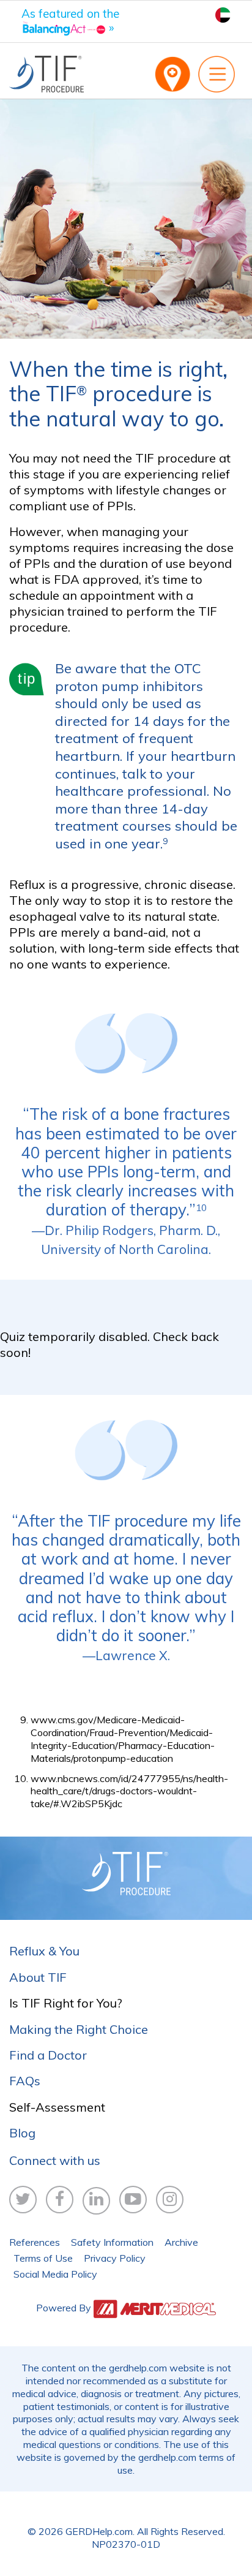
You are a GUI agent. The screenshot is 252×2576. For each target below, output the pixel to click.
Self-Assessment (57, 2107)
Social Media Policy (55, 2274)
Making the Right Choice (79, 2029)
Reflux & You (44, 1951)
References (35, 2242)
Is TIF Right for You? (66, 2003)
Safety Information (112, 2242)
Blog (22, 2133)
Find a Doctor (48, 2055)
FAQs (25, 2081)
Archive (181, 2242)
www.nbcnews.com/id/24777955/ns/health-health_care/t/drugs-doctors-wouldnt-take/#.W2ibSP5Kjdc (129, 1791)
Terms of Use (43, 2258)
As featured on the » (70, 21)
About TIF (38, 1977)
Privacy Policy (115, 2258)
